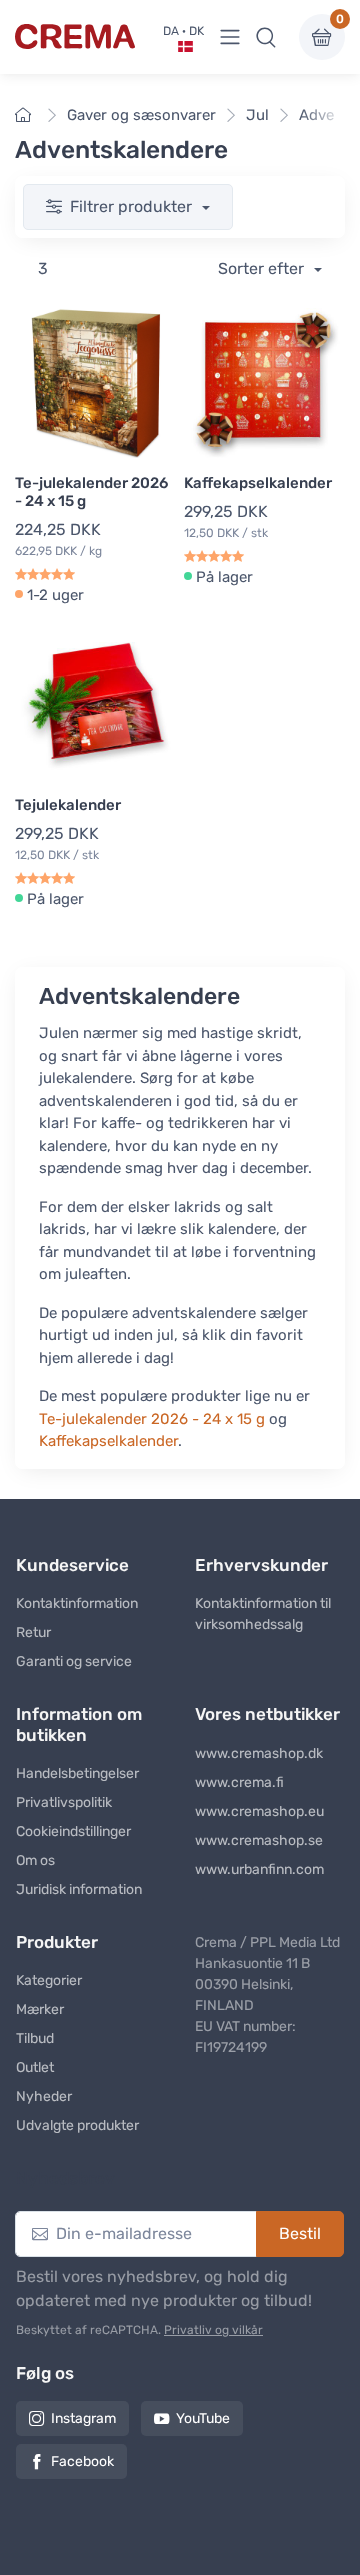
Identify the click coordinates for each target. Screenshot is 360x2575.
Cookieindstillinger (73, 1831)
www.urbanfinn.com (259, 1869)
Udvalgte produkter (77, 2125)
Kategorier (49, 1980)
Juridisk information (79, 1889)
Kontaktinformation (77, 1603)
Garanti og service (74, 1661)
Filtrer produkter (133, 206)
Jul (257, 115)
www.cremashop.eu (259, 1811)
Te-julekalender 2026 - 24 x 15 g (91, 492)
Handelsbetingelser (77, 1773)
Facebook (82, 2461)
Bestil (300, 2233)
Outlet (35, 2067)
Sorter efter (263, 268)
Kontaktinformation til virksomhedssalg (263, 1614)
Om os (35, 1860)
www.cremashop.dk (259, 1753)
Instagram (83, 2418)
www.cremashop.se (259, 1840)
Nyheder (44, 2096)
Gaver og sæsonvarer (141, 115)
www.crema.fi (239, 1782)
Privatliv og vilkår (213, 2330)
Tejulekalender (68, 805)
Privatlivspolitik (64, 1802)
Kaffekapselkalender (258, 483)
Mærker (40, 2009)
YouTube (203, 2418)
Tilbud (35, 2038)
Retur (33, 1632)
